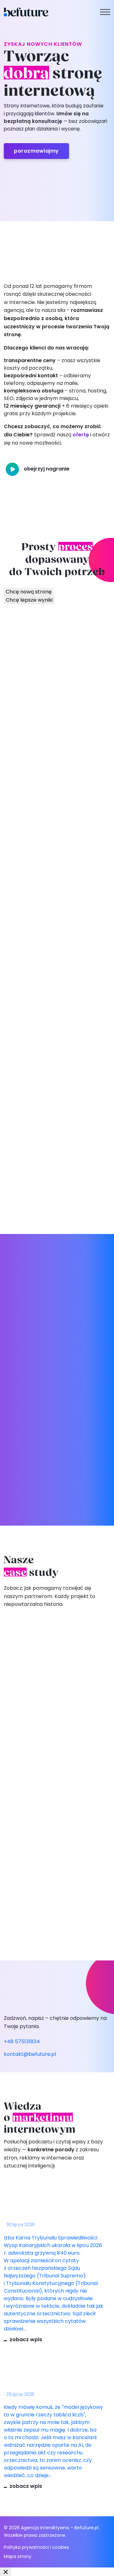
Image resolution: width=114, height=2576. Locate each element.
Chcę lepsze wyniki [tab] (29, 600)
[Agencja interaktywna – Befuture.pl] (26, 12)
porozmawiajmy (36, 151)
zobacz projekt (29, 1769)
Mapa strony (18, 2556)
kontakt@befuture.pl (30, 2054)
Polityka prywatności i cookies (36, 2547)
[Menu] (105, 12)
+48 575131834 (22, 2041)
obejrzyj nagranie (47, 469)
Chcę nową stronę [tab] (29, 592)
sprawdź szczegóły (57, 679)
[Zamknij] (6, 2572)
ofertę (81, 435)
